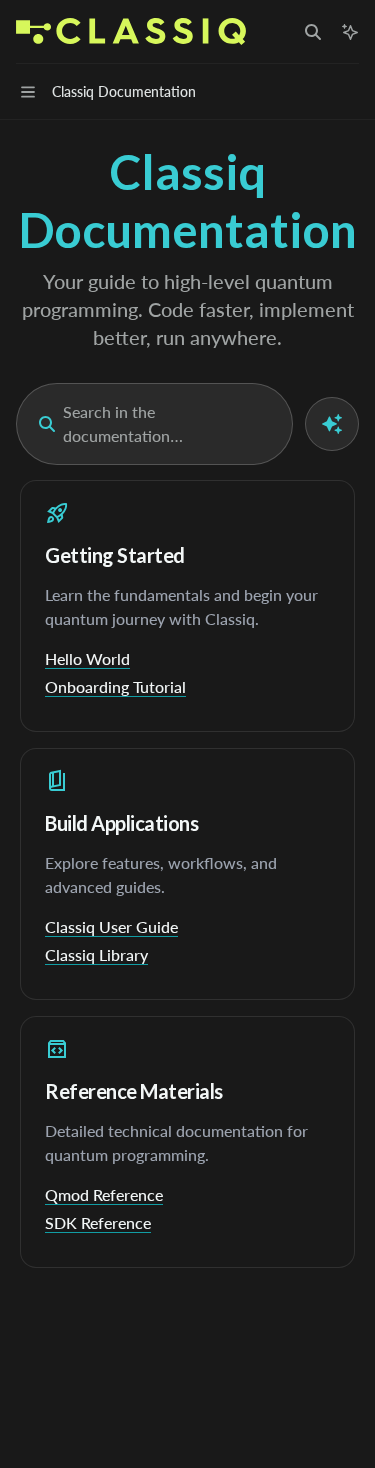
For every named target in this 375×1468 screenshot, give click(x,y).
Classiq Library (96, 954)
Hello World (87, 658)
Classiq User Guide (111, 926)
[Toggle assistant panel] (350, 32)
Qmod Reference (104, 1194)
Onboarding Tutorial (115, 686)
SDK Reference (98, 1222)
